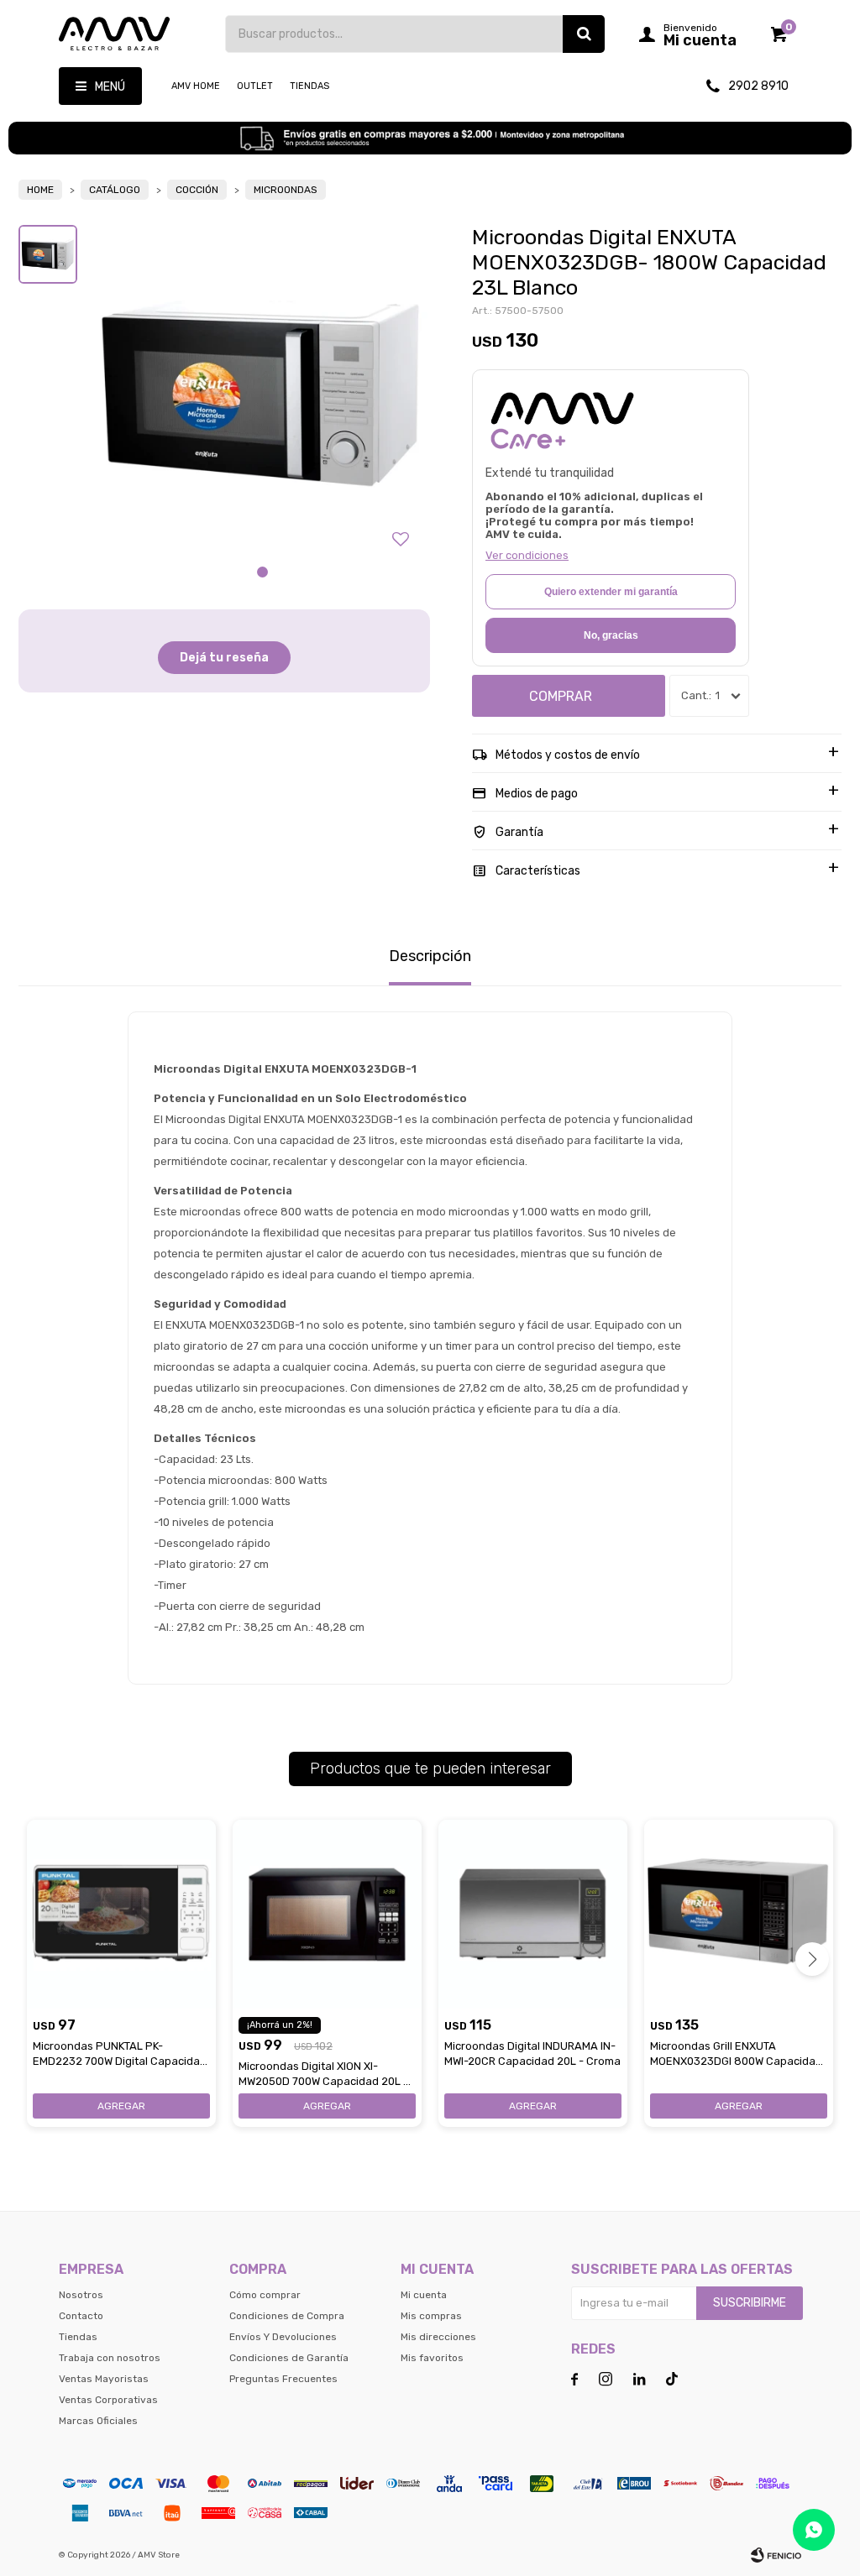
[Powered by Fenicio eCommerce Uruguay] (776, 2555)
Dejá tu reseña (224, 658)
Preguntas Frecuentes (283, 2379)
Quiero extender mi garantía (611, 592)
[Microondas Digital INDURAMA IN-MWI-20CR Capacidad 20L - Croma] (533, 1914)
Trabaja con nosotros (110, 2358)
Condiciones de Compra (287, 2316)
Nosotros (81, 2295)
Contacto (81, 2316)
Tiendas (309, 86)
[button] (584, 34)
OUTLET (255, 86)
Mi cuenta (424, 2295)
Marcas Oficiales (98, 2421)
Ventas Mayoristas (104, 2379)
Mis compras (431, 2316)
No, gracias (611, 635)
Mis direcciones (438, 2337)
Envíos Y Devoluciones (283, 2337)
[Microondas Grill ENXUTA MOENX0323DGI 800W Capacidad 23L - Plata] (739, 1914)
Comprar (561, 696)
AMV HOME (196, 86)
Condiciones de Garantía (289, 2358)
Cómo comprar (265, 2295)
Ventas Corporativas (108, 2400)
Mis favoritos (432, 2358)
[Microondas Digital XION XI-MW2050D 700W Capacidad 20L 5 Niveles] (327, 1914)
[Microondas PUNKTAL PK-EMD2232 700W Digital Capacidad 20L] (121, 1914)
